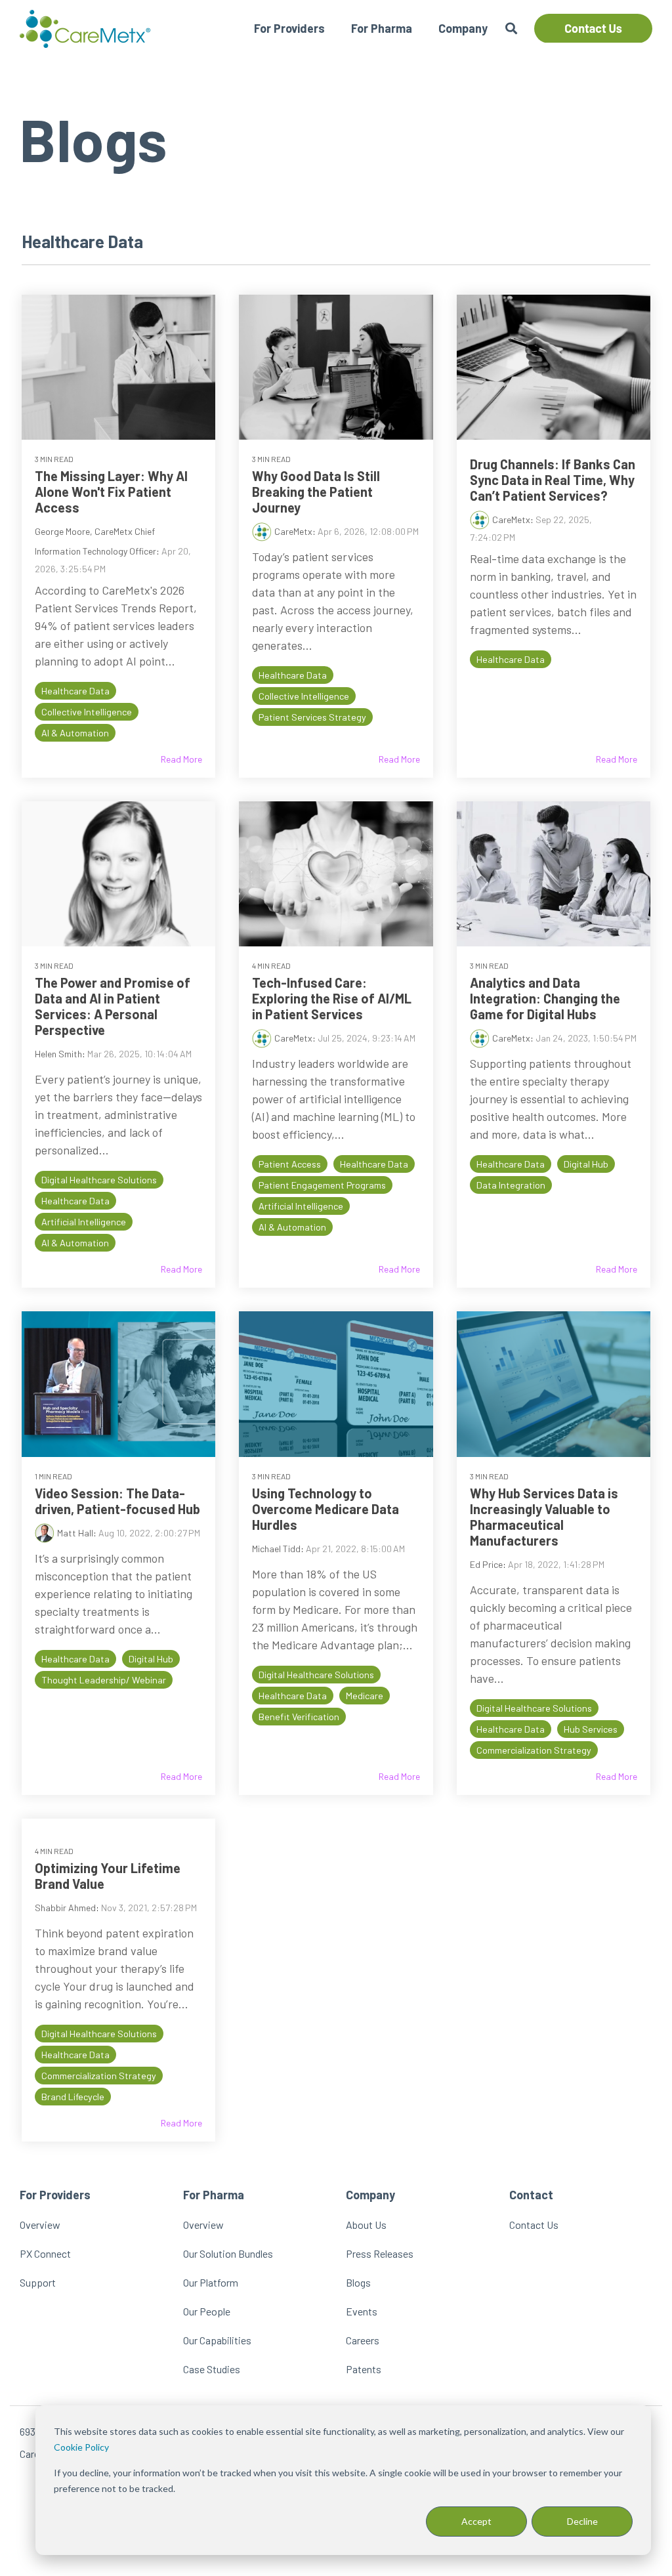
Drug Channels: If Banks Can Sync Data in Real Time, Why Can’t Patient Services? (553, 480)
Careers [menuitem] (363, 2340)
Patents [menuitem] (364, 2369)
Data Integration (511, 1185)
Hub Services (591, 1729)
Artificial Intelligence (84, 1222)
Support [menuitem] (38, 2282)
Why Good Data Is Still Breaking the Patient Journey (316, 492)
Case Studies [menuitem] (212, 2369)
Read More (181, 759)
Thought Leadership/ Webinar (104, 1680)
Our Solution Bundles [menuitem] (228, 2253)
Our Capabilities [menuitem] (217, 2340)
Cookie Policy (81, 2447)
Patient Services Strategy (312, 717)
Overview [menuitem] (40, 2225)
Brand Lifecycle (73, 2097)
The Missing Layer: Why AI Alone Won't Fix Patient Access (111, 492)
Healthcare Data (75, 691)
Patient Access (290, 1164)
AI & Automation (75, 733)
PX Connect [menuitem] (45, 2253)
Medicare (365, 1696)
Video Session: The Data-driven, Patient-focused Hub (117, 1501)
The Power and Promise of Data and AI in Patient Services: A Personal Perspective (113, 1006)
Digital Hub (586, 1164)
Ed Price (486, 1564)
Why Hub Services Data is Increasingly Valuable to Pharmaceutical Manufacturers (544, 1517)
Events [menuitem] (362, 2311)
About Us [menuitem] (366, 2225)
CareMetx (293, 531)
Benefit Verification (299, 1717)
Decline (582, 2521)
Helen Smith (58, 1054)
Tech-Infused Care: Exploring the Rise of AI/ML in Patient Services (332, 998)
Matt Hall (75, 1533)
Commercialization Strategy (534, 1750)
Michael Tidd (276, 1549)
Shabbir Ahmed (65, 1908)
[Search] (511, 29)
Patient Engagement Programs (322, 1185)
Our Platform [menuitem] (211, 2282)
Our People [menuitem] (207, 2311)
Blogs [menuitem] (358, 2282)
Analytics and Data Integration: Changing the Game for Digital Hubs (545, 998)
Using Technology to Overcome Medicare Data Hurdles (325, 1509)
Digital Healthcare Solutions (99, 1180)
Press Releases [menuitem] (380, 2253)
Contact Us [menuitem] (534, 2225)
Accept (476, 2521)
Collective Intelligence (87, 712)
